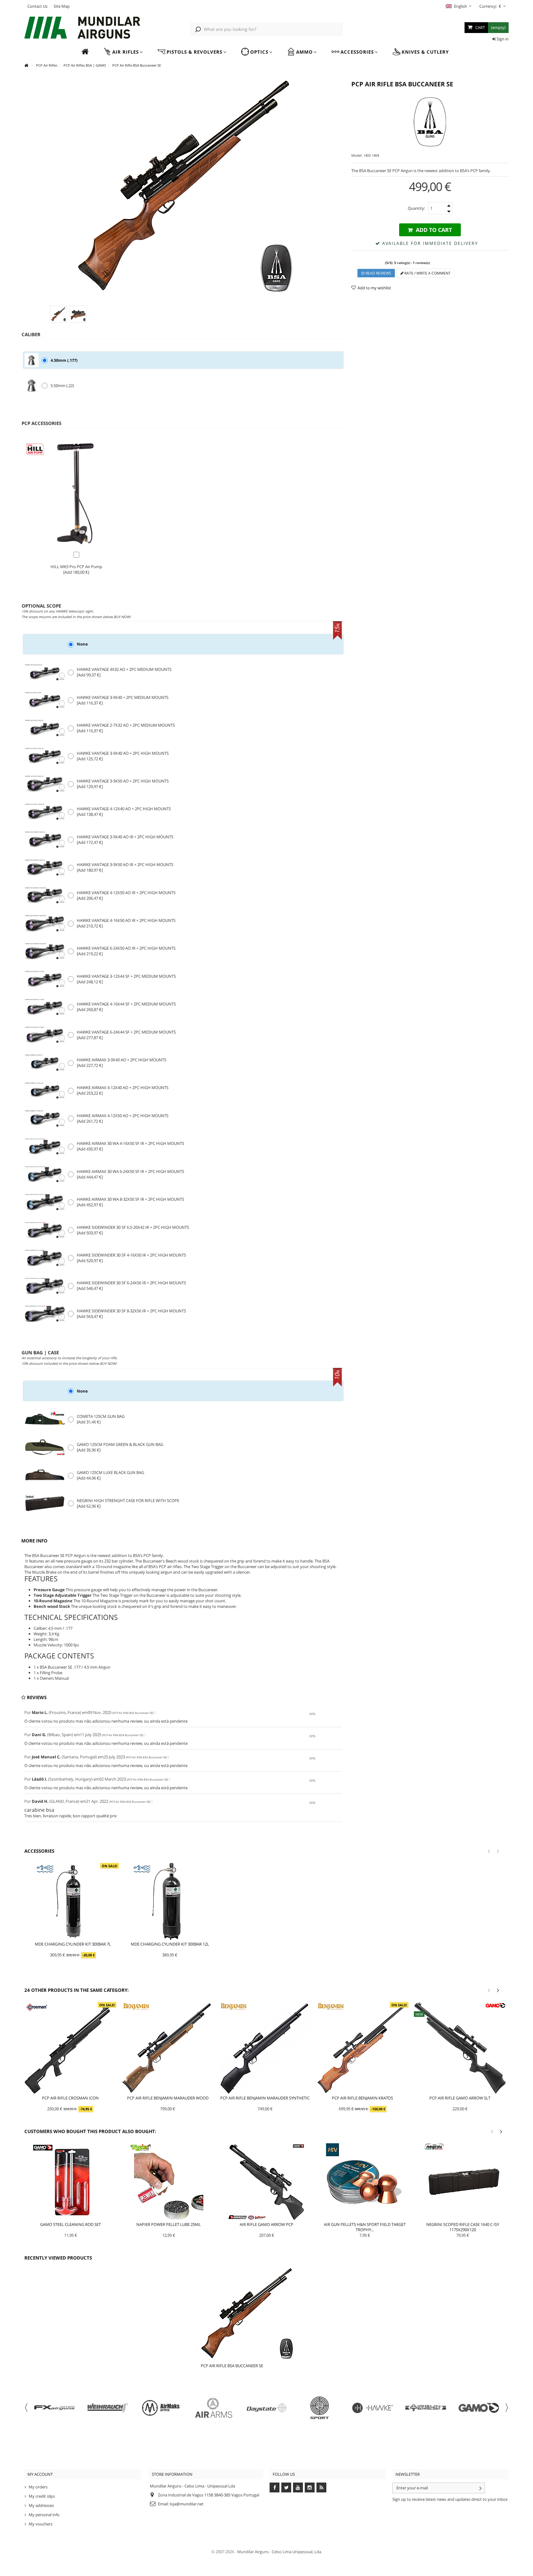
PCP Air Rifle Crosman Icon (70, 2098)
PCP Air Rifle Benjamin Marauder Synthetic (265, 2098)
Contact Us (37, 6)
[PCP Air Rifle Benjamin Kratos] (362, 2048)
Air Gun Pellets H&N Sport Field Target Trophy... (365, 2227)
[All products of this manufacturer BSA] (430, 122)
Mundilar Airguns (253, 2552)
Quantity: (416, 208)
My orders (38, 2487)
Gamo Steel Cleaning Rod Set (70, 2224)
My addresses (41, 2505)
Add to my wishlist (374, 288)
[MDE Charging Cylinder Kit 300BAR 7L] (73, 1901)
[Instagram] (310, 2487)
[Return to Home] (26, 66)
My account (40, 2474)
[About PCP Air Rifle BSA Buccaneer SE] (259, 2313)
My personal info (44, 2515)
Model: (357, 155)
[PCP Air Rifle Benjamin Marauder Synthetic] (265, 2048)
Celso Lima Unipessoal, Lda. (297, 2552)
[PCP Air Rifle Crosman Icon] (70, 2048)
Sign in (502, 39)
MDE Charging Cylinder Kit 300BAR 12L (170, 1944)
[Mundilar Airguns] (83, 28)
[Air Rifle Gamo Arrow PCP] (267, 2182)
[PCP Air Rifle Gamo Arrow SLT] (460, 2048)
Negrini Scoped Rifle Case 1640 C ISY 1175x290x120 (463, 2227)
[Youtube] (298, 2487)
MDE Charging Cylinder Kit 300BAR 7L (73, 1944)
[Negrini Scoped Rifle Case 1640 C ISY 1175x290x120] (463, 2182)
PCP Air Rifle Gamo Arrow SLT (460, 2098)
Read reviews (378, 273)
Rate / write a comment (427, 273)
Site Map (62, 6)
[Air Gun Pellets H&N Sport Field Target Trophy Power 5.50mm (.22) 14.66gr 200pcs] (365, 2182)
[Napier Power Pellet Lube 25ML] (169, 2182)
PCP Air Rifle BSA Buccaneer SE (232, 2366)
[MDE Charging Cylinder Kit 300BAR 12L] (170, 1901)
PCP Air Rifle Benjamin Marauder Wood (168, 2098)
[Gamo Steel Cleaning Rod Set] (71, 2182)
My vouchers (41, 2524)
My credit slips (42, 2496)
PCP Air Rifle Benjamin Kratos (362, 2098)
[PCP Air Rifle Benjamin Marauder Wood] (168, 2048)
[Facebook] (275, 2487)
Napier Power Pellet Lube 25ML (169, 2224)
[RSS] (321, 2487)
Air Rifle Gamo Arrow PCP (266, 2224)
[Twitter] (286, 2487)
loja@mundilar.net (187, 2504)
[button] (123, 52)
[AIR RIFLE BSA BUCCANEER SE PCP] (58, 314)
